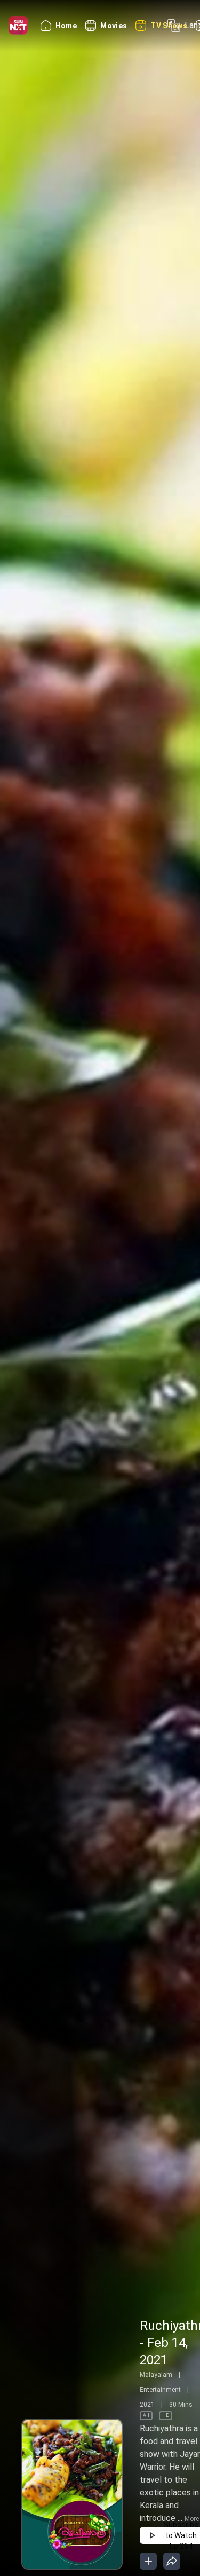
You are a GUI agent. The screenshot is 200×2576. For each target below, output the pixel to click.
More (192, 2519)
